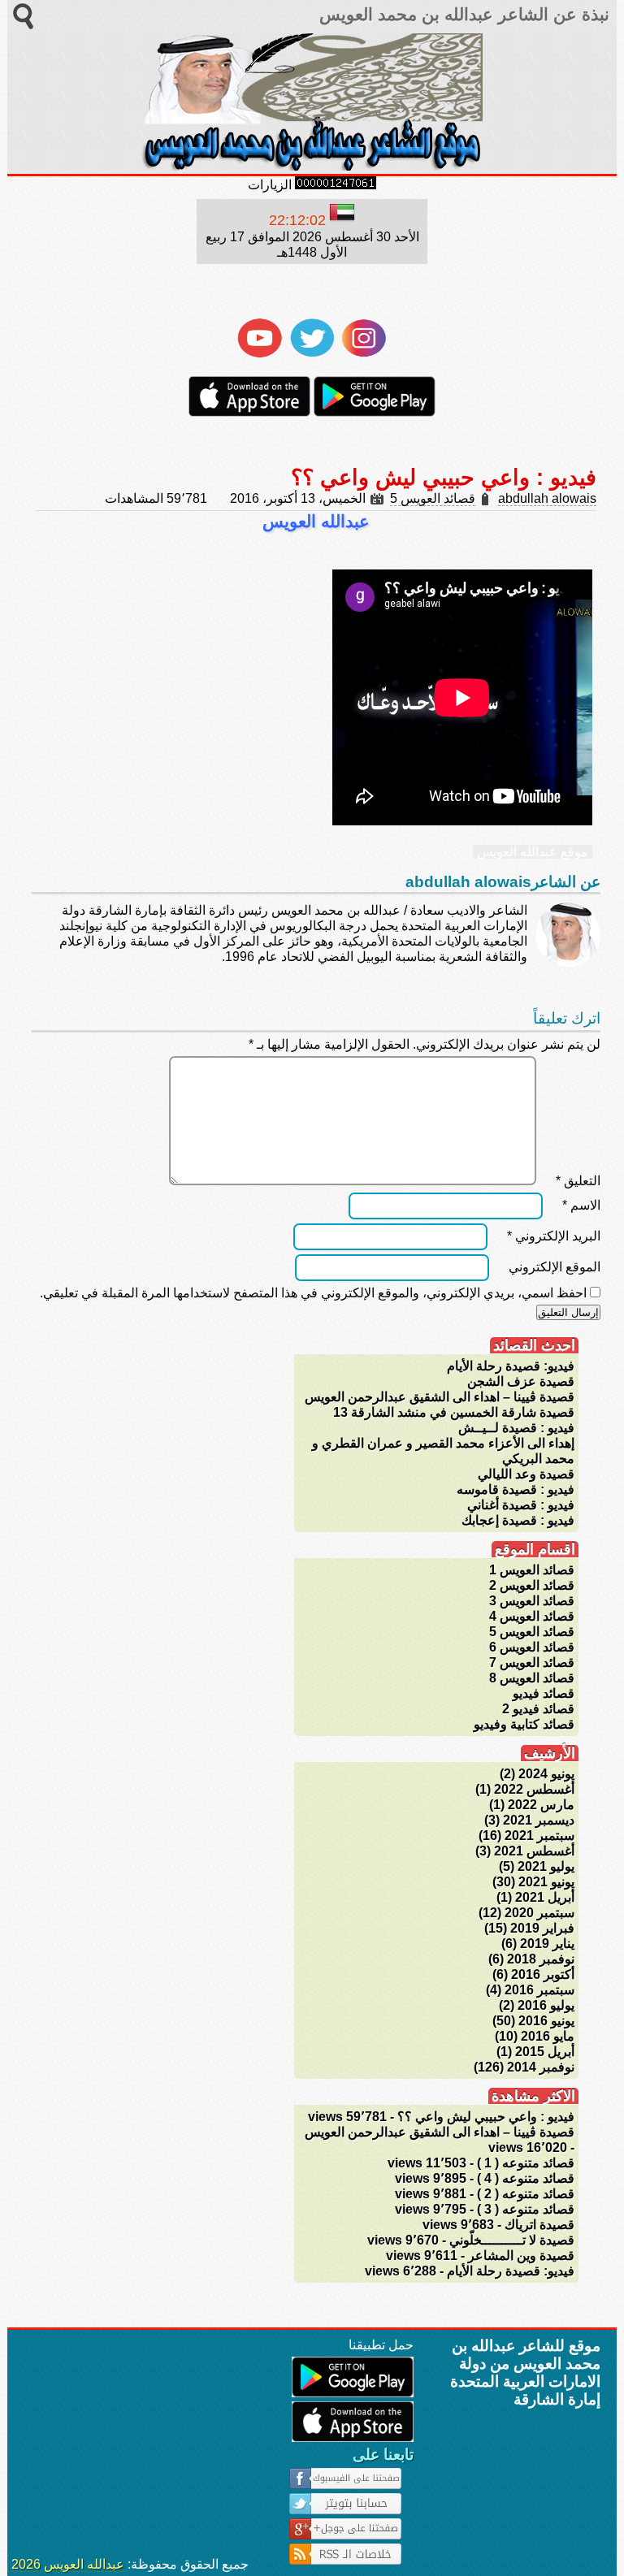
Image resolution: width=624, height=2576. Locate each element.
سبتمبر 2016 (539, 1990)
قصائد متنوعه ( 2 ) (526, 2194)
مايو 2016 (548, 2036)
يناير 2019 (547, 1944)
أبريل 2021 (545, 1897)
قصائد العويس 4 (532, 1616)
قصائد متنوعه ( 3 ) (526, 2209)
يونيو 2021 (546, 1882)
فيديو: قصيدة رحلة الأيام (511, 1366)
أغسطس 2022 (534, 1789)
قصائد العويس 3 (532, 1601)
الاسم (581, 1205)
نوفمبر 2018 (541, 1959)
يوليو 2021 (546, 1866)
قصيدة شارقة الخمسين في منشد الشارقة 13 (454, 1412)
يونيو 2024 (546, 1774)
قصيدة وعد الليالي (526, 1474)
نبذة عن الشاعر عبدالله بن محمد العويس (462, 15)
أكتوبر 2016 (543, 1974)
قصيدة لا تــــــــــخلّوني (512, 2240)
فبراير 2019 (542, 1928)
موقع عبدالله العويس (533, 852)
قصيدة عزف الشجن (521, 1381)
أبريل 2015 (545, 2052)
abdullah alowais (547, 498)
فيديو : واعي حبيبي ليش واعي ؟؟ (486, 2117)
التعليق (578, 1181)
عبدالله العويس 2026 (68, 2564)
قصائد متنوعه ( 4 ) (526, 2178)
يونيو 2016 (546, 2021)
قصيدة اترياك (539, 2225)
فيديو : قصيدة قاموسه (516, 1489)
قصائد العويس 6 (532, 1647)
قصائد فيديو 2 (538, 1709)
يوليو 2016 (546, 2005)
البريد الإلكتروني (554, 1236)
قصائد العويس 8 (532, 1678)
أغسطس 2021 (534, 1851)
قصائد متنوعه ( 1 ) (526, 2163)
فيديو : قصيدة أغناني (521, 1505)
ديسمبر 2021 (539, 1820)
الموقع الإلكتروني (555, 1267)
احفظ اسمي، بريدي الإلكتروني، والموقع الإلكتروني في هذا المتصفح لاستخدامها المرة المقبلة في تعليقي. (313, 1293)
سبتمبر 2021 (539, 1836)
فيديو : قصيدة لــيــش (516, 1428)
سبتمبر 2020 (539, 1913)
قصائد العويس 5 (433, 498)
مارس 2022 (541, 1805)
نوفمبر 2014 (541, 2067)
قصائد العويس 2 (532, 1585)
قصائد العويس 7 (532, 1662)
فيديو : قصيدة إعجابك (518, 1520)
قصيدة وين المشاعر (521, 2256)
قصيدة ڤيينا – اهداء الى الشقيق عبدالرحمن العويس (440, 1397)
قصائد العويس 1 (532, 1570)
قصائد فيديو (544, 1693)
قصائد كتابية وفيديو (524, 1724)
